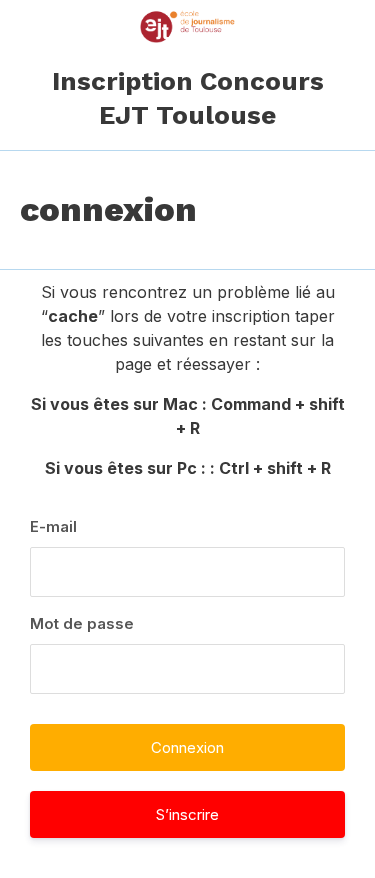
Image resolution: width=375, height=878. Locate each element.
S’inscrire (187, 814)
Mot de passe (82, 623)
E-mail (53, 526)
